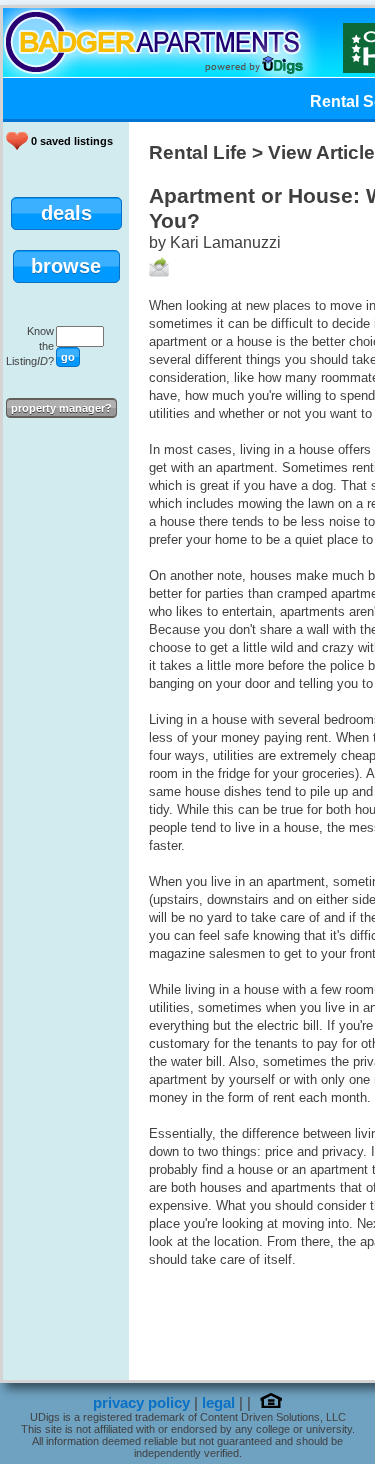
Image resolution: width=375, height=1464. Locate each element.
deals (66, 213)
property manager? (61, 408)
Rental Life (198, 152)
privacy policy (141, 1403)
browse (66, 266)
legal (218, 1403)
